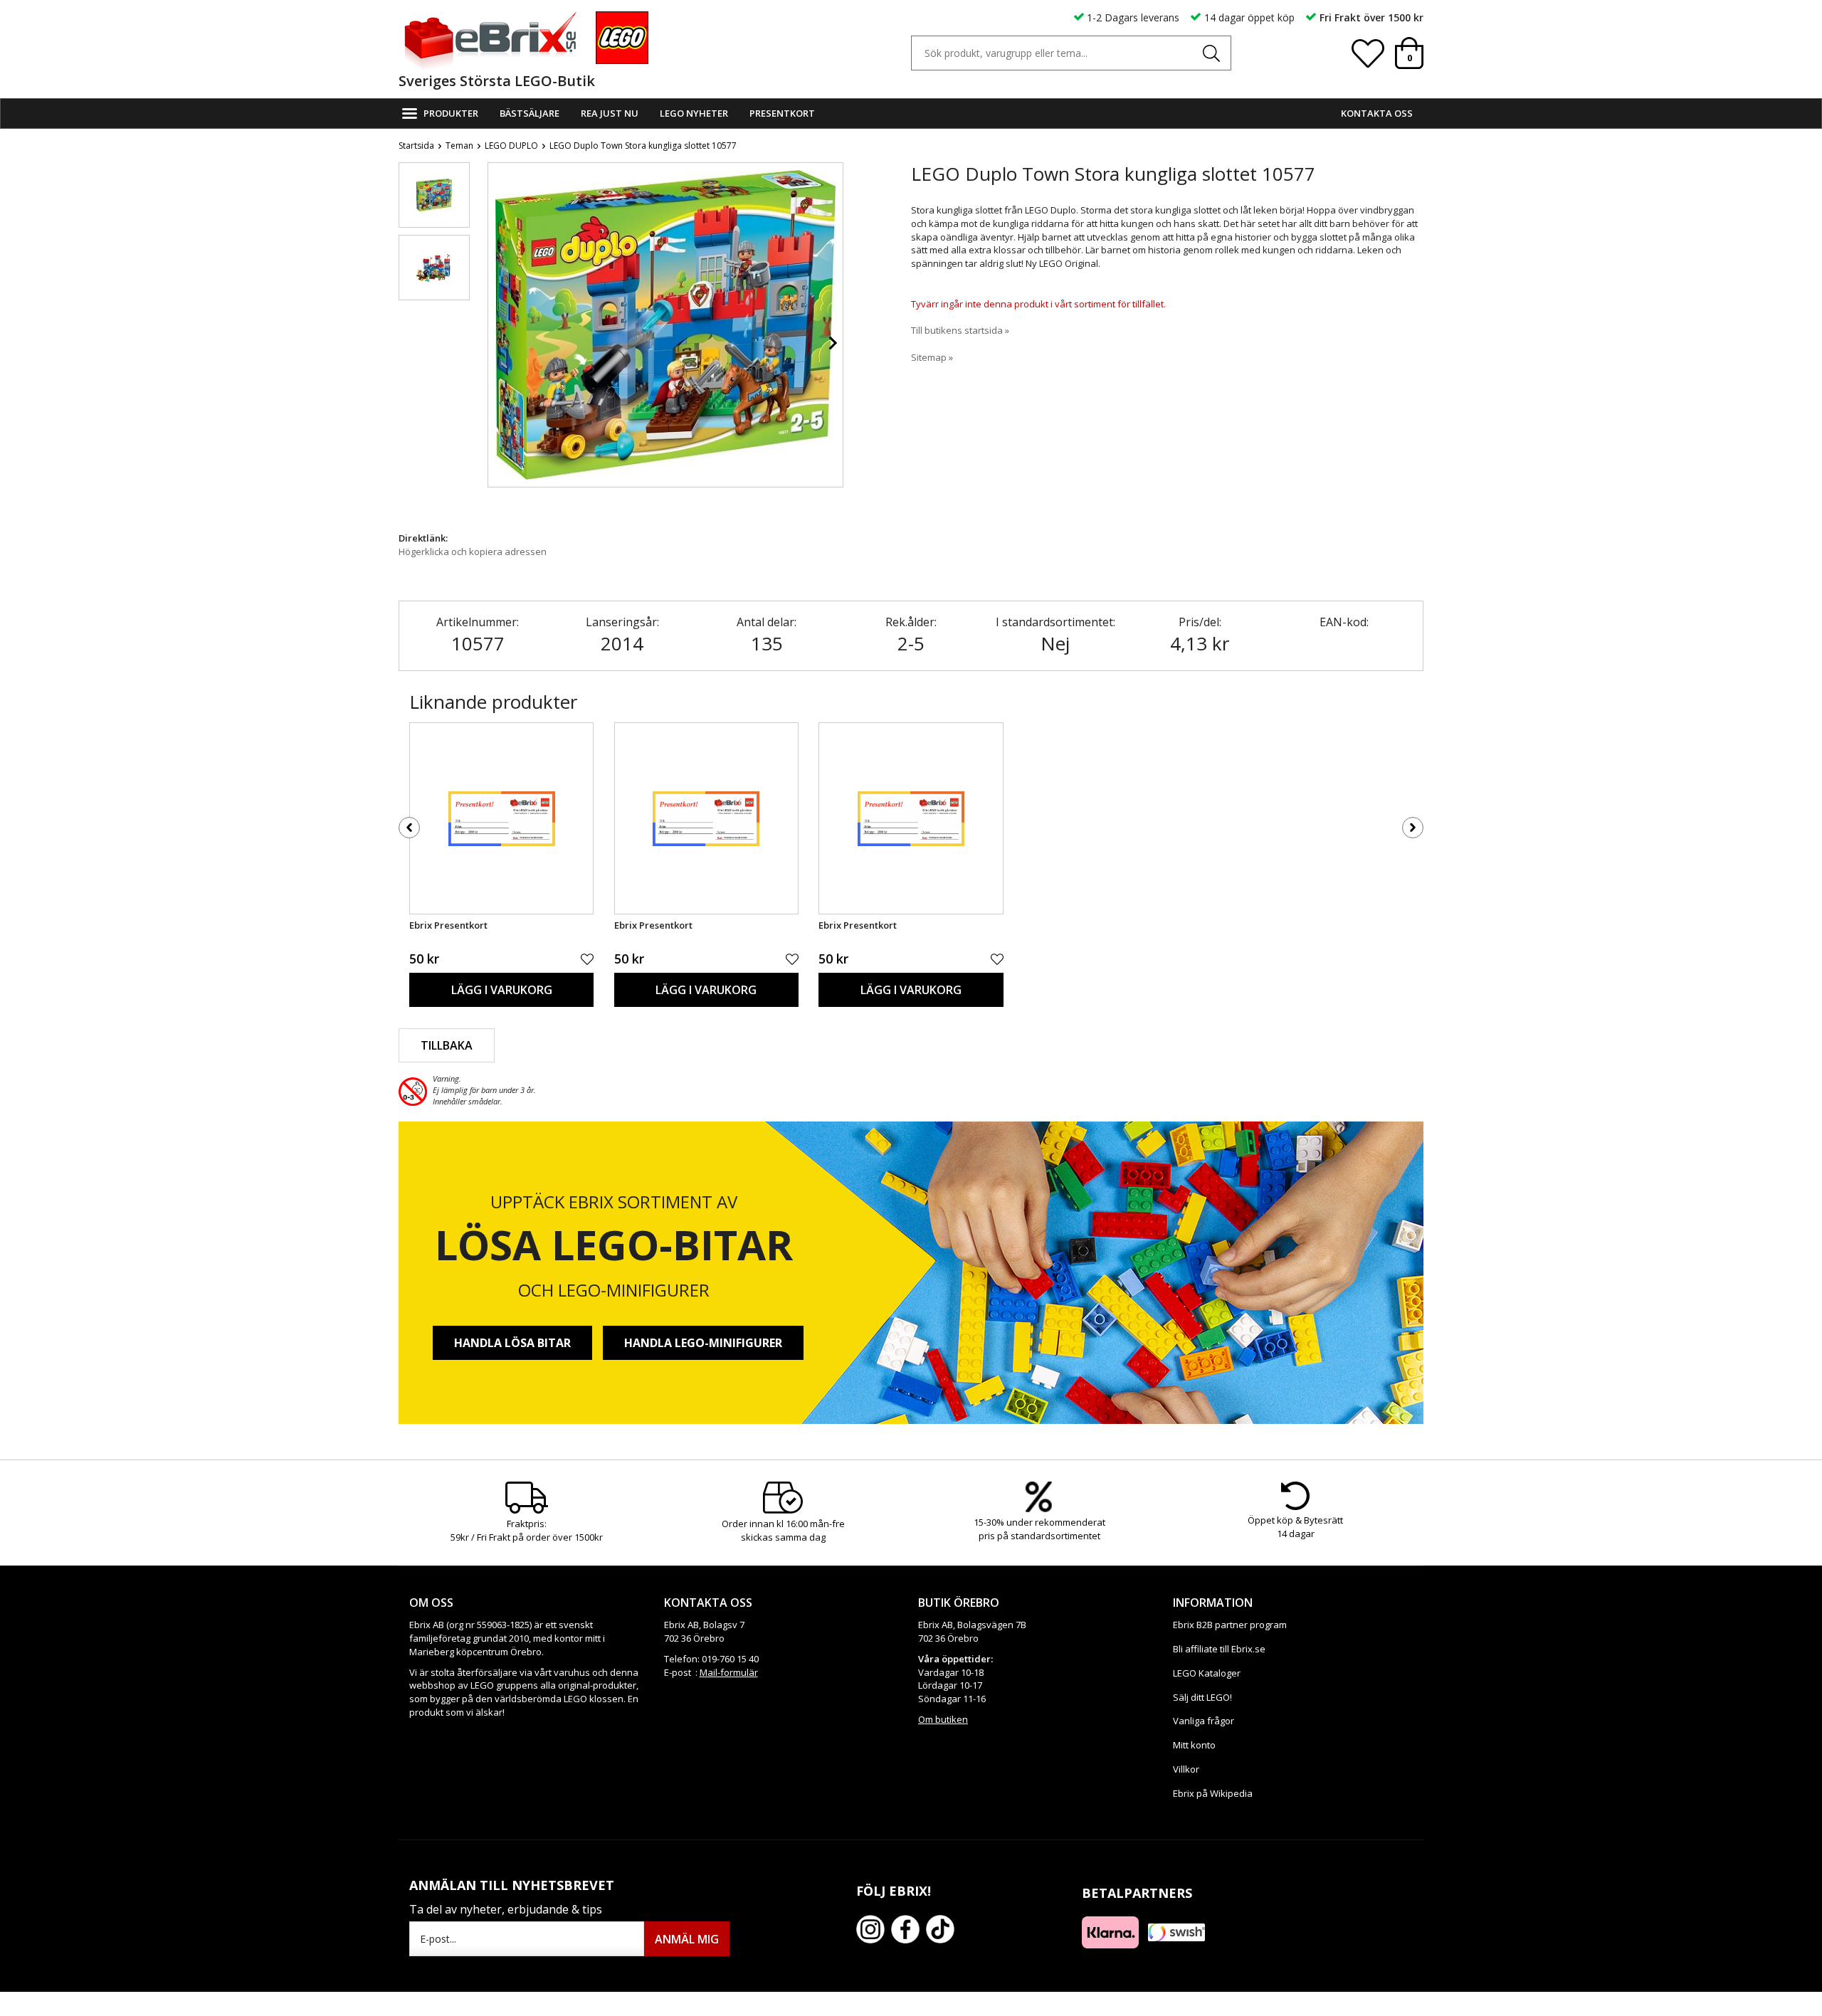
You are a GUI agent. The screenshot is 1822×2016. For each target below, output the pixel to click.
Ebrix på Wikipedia (1213, 1793)
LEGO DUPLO (511, 146)
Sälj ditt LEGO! (1202, 1697)
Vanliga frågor (1204, 1721)
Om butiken (943, 1719)
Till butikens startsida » (960, 330)
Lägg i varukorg (502, 990)
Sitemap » (932, 357)
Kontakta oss (1377, 113)
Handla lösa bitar (512, 1343)
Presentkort (782, 113)
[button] (434, 195)
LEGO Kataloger (1207, 1673)
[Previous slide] (499, 343)
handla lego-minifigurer (703, 1343)
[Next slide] (832, 343)
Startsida (416, 146)
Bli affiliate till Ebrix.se (1219, 1649)
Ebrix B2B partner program (1230, 1625)
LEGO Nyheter (694, 113)
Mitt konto (1194, 1745)
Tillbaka (447, 1045)
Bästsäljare (530, 113)
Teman (459, 146)
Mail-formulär (729, 1672)
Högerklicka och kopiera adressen (473, 552)
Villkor (1186, 1769)
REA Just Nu (610, 113)
